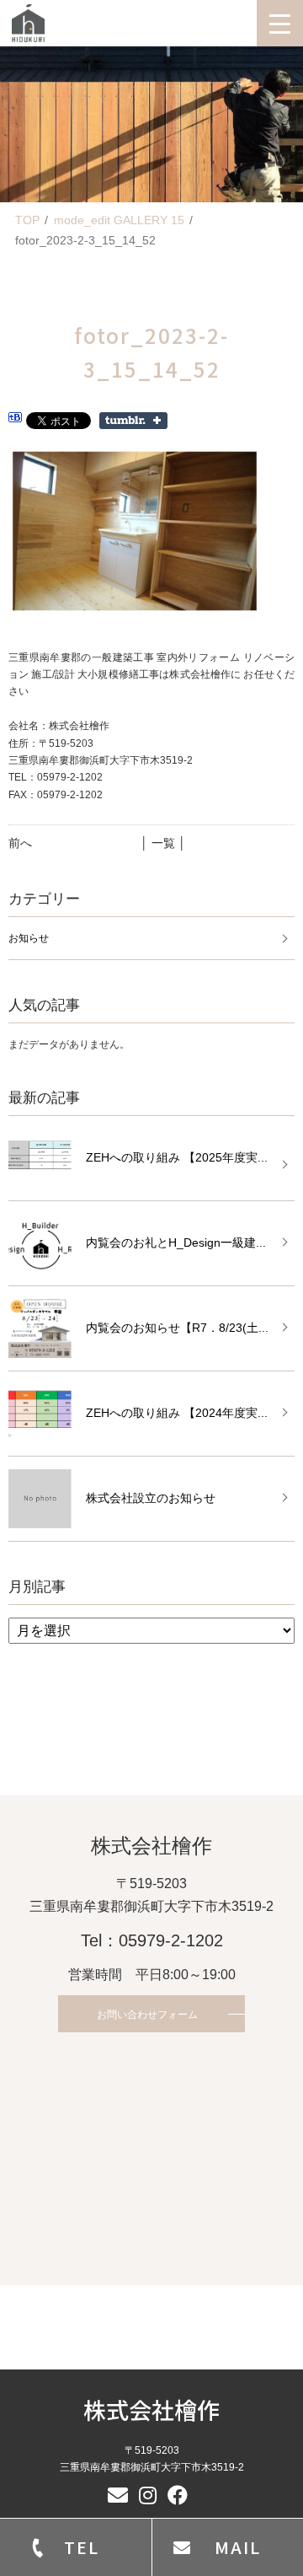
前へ (20, 843)
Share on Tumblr (133, 421)
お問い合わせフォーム (147, 2015)
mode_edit (119, 220)
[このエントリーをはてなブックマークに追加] (15, 420)
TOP (27, 220)
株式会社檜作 (151, 2410)
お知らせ (29, 938)
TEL (82, 2547)
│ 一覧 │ (163, 843)
